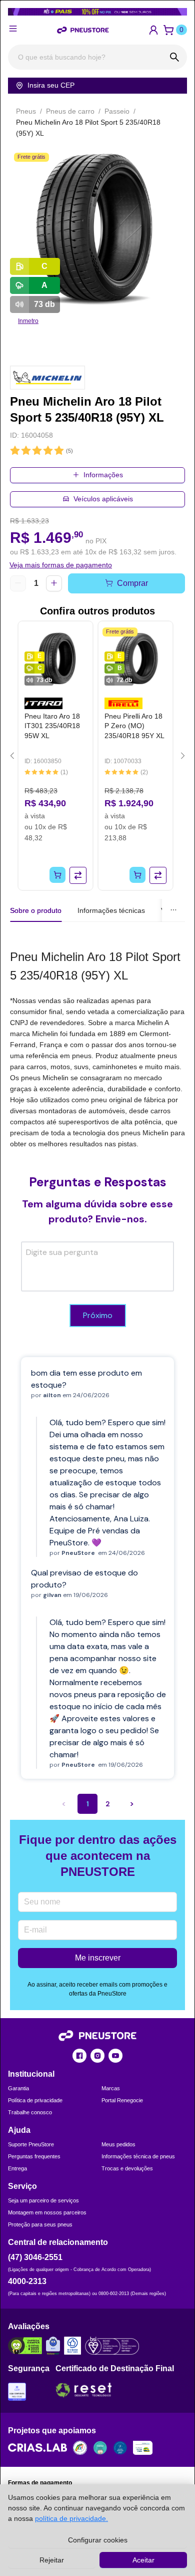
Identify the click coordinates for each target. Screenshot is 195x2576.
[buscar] (174, 57)
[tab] (111, 910)
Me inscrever (98, 1958)
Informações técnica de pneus (138, 2156)
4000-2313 (27, 2281)
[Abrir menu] (13, 29)
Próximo (98, 1315)
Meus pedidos (118, 2144)
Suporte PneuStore (31, 2144)
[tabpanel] (97, 1048)
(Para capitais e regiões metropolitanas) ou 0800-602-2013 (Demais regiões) (87, 2294)
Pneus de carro (70, 111)
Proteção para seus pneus (40, 2224)
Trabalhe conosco (30, 2112)
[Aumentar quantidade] (54, 583)
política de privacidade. (71, 2518)
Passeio (117, 111)
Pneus (26, 111)
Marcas (111, 2088)
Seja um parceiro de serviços (43, 2200)
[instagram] (97, 2056)
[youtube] (115, 2056)
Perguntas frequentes (34, 2156)
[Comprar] (57, 875)
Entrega (17, 2168)
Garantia (18, 2088)
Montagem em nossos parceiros (47, 2212)
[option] (97, 227)
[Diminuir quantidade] (18, 583)
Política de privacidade (35, 2100)
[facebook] (79, 2056)
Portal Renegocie (122, 2100)
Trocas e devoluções (127, 2168)
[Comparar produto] (78, 875)
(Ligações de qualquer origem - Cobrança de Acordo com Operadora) (79, 2270)
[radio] (15, 451)
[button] (153, 30)
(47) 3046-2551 (35, 2257)
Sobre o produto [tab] (36, 910)
